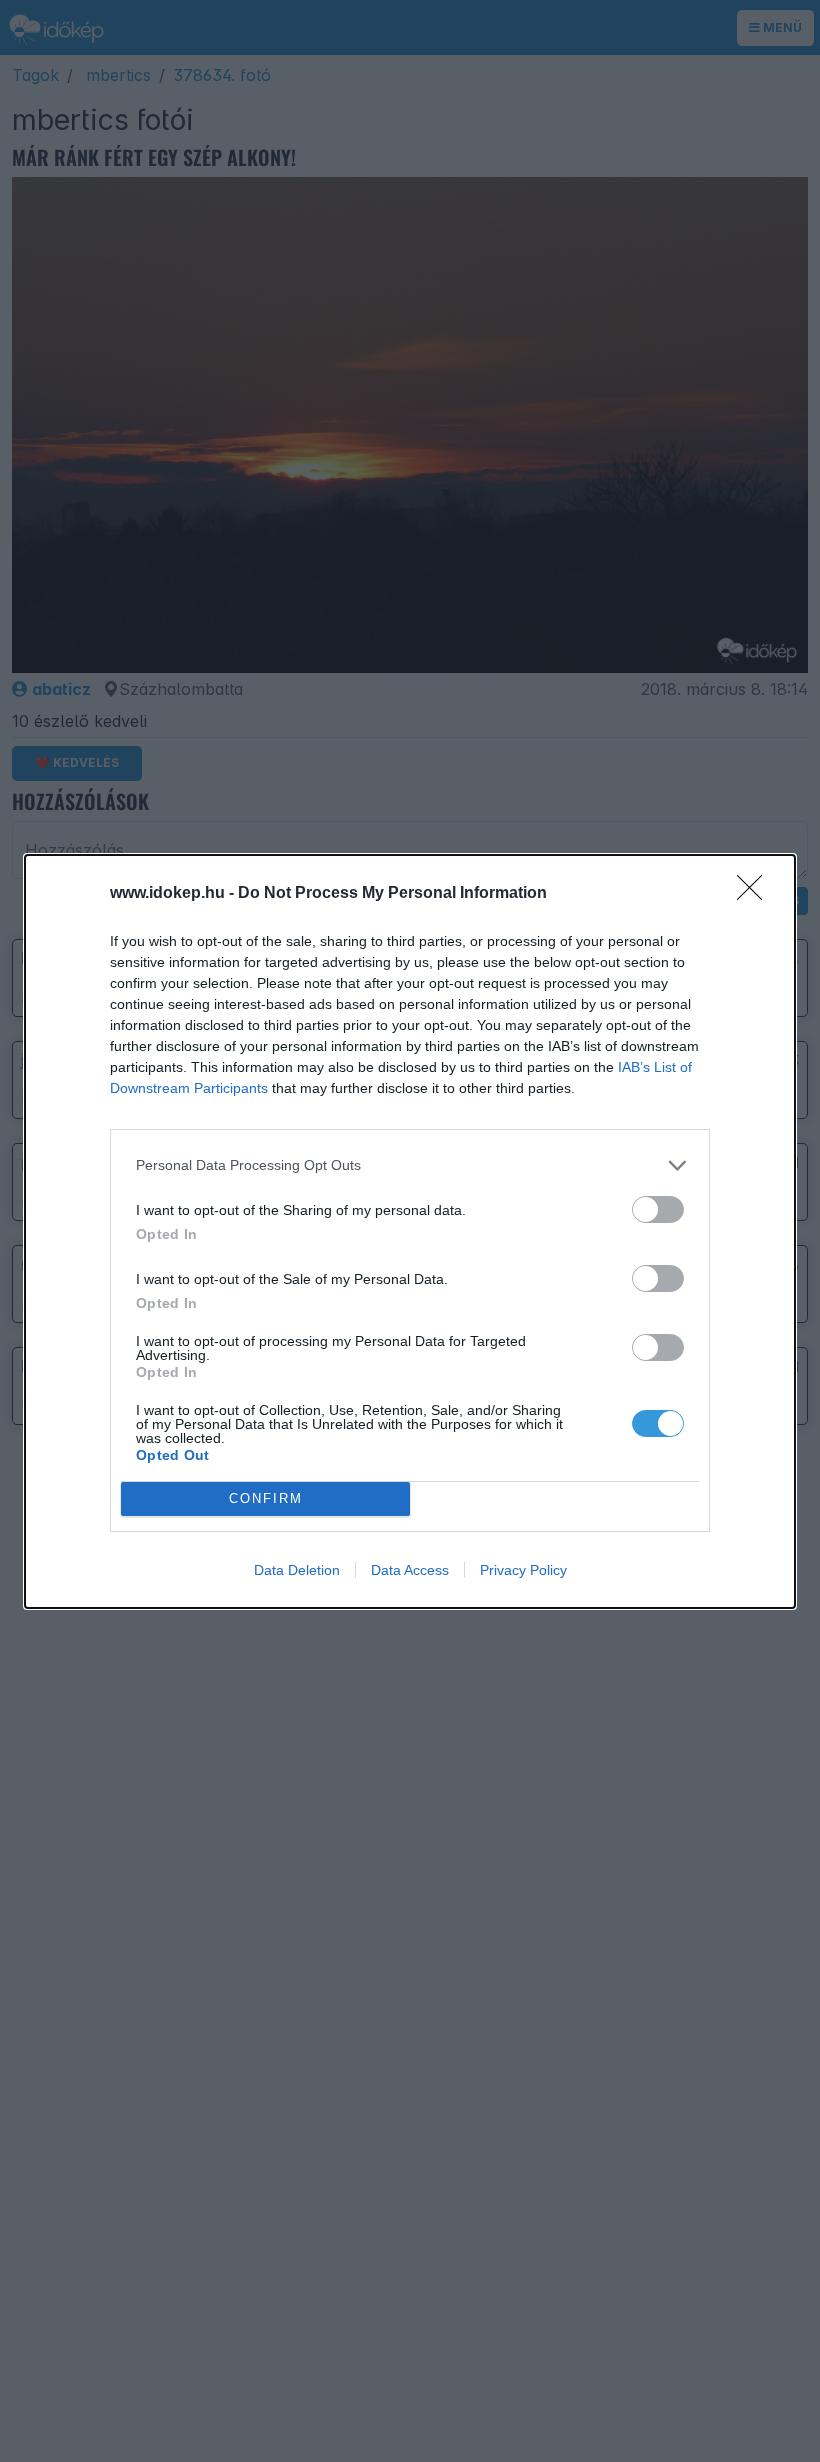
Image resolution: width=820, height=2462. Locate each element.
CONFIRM (266, 1498)
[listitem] (410, 1165)
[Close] (756, 894)
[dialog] (410, 1231)
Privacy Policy (523, 1570)
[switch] (658, 1209)
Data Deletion (297, 1570)
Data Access (410, 1570)
